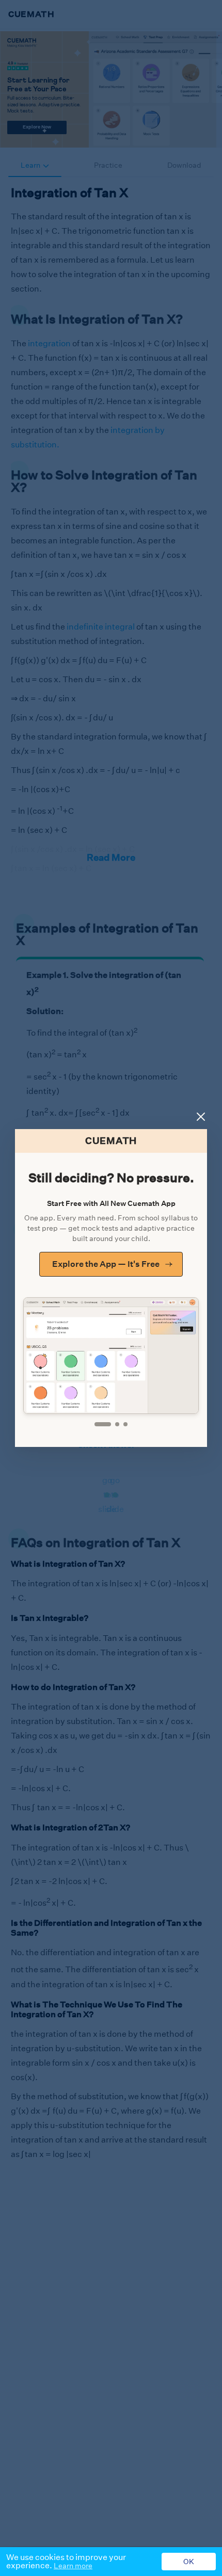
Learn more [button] (73, 2566)
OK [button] (189, 2562)
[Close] (201, 1117)
